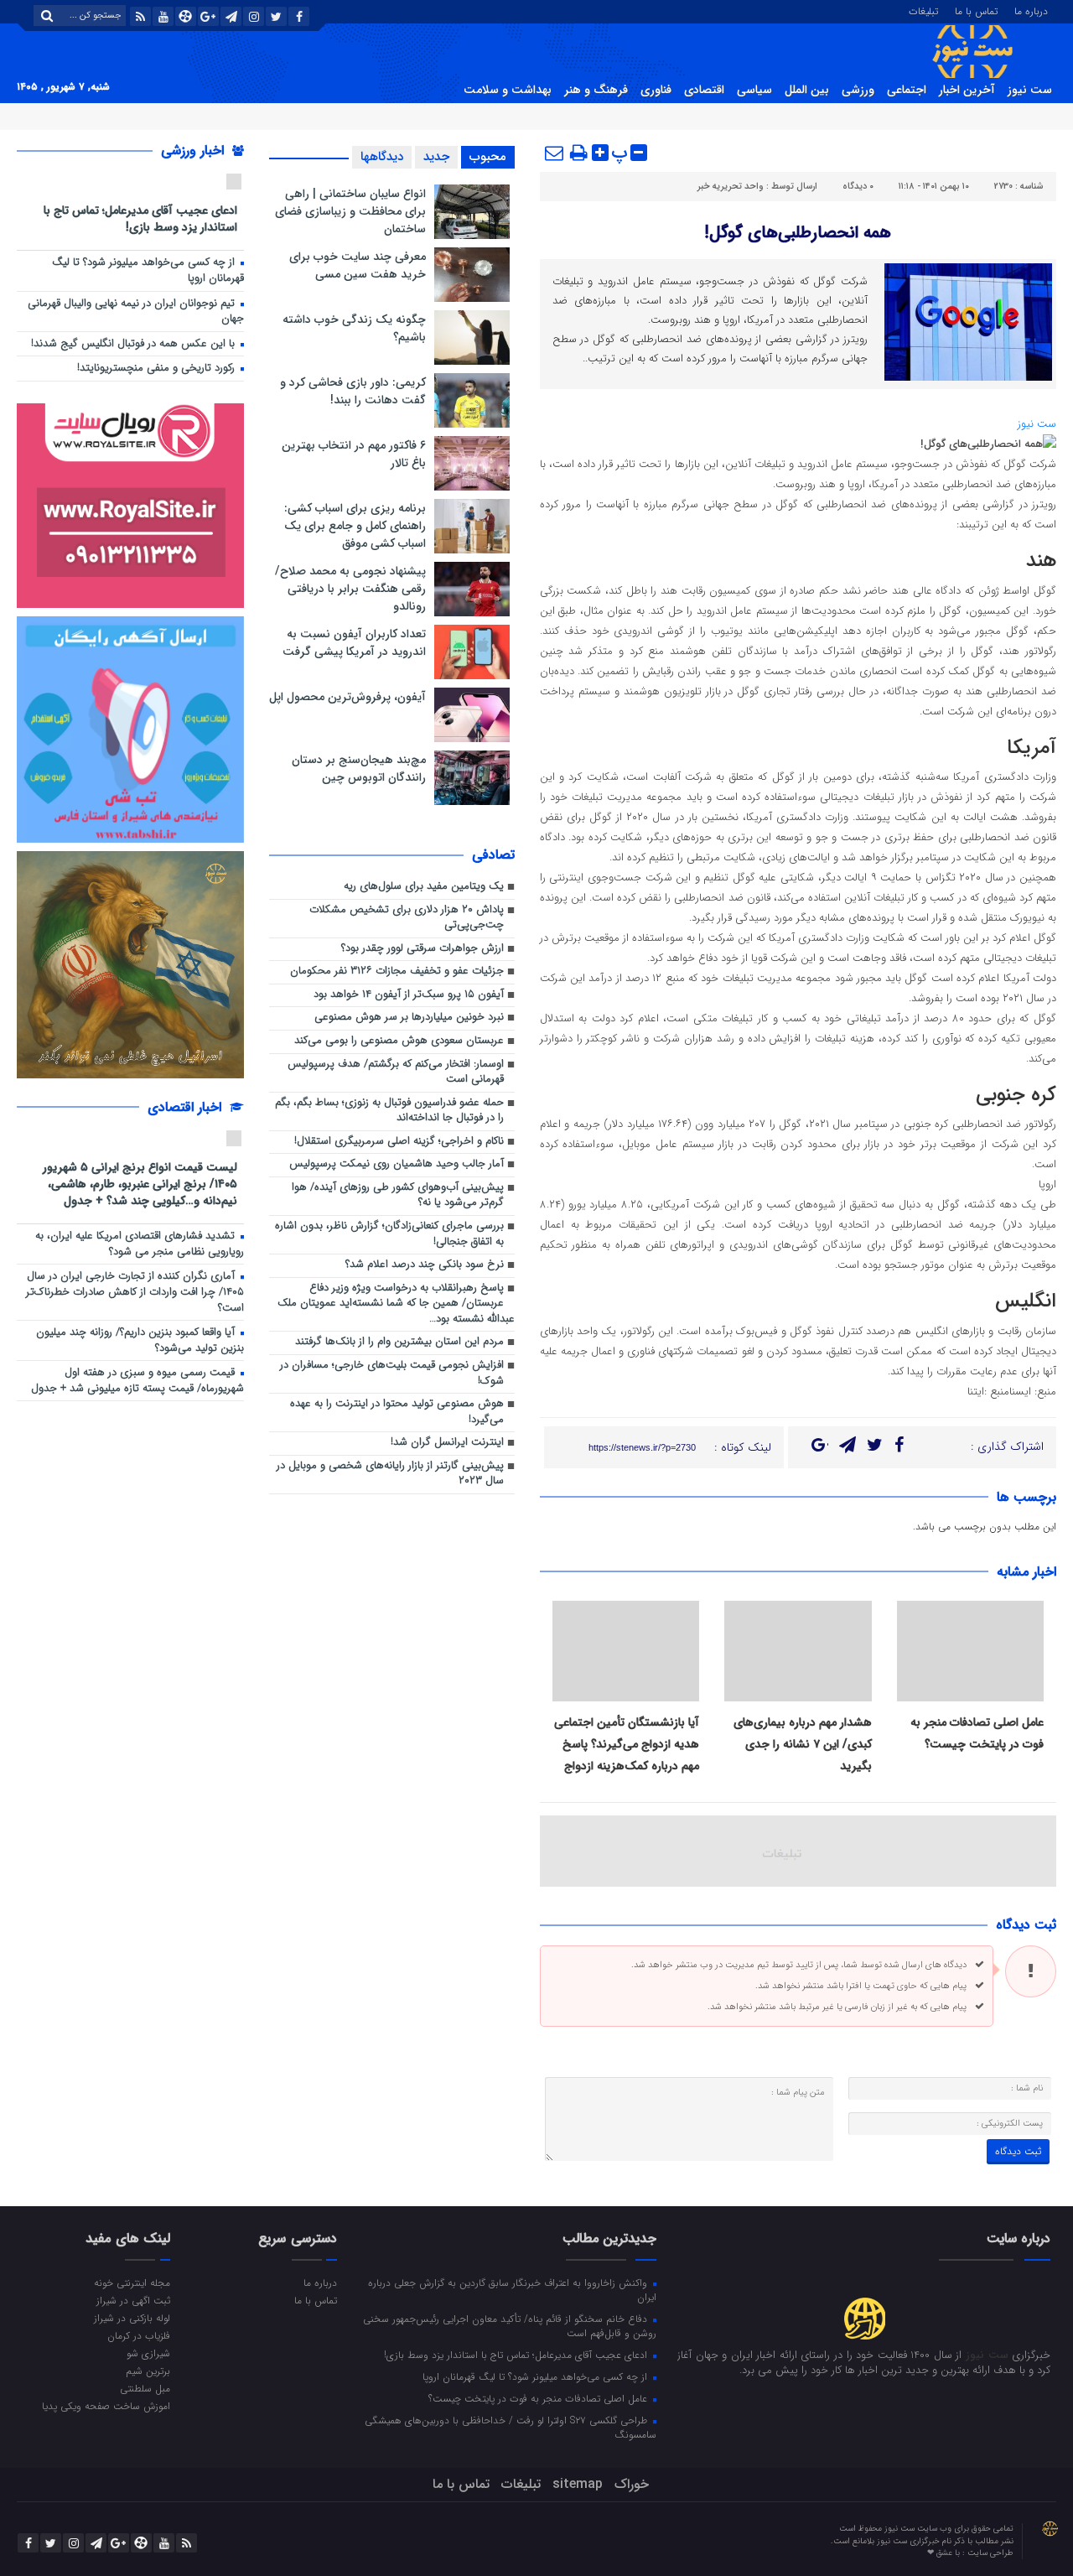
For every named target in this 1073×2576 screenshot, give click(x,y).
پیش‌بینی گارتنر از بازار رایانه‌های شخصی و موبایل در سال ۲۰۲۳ (390, 1474)
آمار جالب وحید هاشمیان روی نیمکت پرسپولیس (397, 1164)
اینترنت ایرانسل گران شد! (447, 1443)
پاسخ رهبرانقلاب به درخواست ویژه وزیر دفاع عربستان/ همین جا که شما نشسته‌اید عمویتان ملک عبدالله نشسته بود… (396, 1304)
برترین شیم (148, 2371)
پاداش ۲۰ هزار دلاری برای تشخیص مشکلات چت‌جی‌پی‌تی (407, 918)
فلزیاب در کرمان (139, 2335)
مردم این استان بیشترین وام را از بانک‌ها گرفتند (399, 1342)
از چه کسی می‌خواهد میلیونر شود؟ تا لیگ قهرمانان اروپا (148, 271)
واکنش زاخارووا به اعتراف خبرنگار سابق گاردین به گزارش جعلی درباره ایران (512, 2290)
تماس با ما (976, 10)
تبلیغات (923, 10)
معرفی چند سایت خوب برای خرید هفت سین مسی (358, 265)
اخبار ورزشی (194, 151)
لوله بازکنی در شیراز (132, 2318)
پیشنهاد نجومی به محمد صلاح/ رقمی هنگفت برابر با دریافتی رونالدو (350, 589)
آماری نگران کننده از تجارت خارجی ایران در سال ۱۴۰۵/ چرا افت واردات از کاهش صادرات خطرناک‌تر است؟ (135, 1292)
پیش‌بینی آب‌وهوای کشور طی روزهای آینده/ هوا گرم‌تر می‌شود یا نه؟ (398, 1196)
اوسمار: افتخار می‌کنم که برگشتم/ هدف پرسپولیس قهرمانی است (396, 1072)
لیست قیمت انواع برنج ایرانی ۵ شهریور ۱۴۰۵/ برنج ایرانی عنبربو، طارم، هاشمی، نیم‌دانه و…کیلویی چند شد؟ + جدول (140, 1184)
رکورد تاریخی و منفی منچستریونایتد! (158, 369)
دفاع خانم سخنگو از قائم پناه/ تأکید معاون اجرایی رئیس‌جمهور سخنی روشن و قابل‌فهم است (510, 2326)
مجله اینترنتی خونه (132, 2283)
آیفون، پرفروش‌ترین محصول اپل (347, 697)
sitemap (578, 2484)
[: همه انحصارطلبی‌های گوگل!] (555, 153)
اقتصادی (704, 90)
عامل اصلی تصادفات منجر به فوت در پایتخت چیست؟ (539, 2398)
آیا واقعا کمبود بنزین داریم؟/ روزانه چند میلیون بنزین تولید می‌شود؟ (140, 1341)
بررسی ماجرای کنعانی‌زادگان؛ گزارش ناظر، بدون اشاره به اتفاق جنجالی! (389, 1234)
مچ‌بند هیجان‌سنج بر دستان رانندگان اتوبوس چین (359, 769)
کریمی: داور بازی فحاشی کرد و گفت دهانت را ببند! (353, 391)
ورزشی (858, 90)
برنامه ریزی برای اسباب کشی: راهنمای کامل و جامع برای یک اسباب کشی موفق (355, 526)
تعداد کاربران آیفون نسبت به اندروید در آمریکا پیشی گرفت (354, 643)
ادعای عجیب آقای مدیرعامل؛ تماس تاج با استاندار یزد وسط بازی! (140, 218)
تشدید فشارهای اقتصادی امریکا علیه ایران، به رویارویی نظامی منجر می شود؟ (140, 1244)
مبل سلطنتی (145, 2388)
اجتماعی (907, 90)
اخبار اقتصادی (187, 1107)
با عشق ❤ (945, 2553)
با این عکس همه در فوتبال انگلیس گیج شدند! (135, 344)
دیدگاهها (382, 157)
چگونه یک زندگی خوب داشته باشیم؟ (354, 328)
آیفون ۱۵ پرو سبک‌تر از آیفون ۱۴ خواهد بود (409, 995)
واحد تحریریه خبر (731, 187)
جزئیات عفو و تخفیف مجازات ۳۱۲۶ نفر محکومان (397, 971)
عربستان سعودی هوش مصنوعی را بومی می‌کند (399, 1041)
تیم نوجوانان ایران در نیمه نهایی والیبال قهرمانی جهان (136, 312)
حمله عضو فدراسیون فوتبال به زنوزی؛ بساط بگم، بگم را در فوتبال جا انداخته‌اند (389, 1111)
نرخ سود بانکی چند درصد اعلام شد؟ (425, 1265)
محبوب (488, 157)
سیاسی (754, 90)
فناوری (656, 90)
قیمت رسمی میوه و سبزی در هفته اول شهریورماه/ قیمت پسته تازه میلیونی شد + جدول (137, 1381)
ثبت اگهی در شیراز (133, 2300)
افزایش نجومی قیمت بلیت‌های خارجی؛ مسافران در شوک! (392, 1374)
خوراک (632, 2484)
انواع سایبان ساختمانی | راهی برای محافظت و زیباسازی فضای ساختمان (350, 211)
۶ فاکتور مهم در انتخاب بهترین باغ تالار (354, 454)
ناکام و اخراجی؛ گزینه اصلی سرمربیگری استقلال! (399, 1142)
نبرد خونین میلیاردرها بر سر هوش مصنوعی (409, 1018)
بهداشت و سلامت (508, 90)
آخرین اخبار (967, 90)
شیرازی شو (148, 2353)
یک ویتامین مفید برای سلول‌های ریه (424, 887)
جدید (436, 157)
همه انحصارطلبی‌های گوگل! (798, 233)
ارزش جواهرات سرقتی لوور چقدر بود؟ (422, 949)
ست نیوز (1030, 90)
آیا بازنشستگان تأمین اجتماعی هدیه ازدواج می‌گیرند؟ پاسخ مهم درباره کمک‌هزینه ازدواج (627, 1745)
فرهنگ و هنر (596, 90)
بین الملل (807, 90)
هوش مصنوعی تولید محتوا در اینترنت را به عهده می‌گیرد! (397, 1412)
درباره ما (1031, 10)
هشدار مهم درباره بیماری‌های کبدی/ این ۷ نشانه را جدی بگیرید (803, 1745)
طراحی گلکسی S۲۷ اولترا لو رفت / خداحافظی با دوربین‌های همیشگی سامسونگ (511, 2427)
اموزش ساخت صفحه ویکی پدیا (106, 2406)
